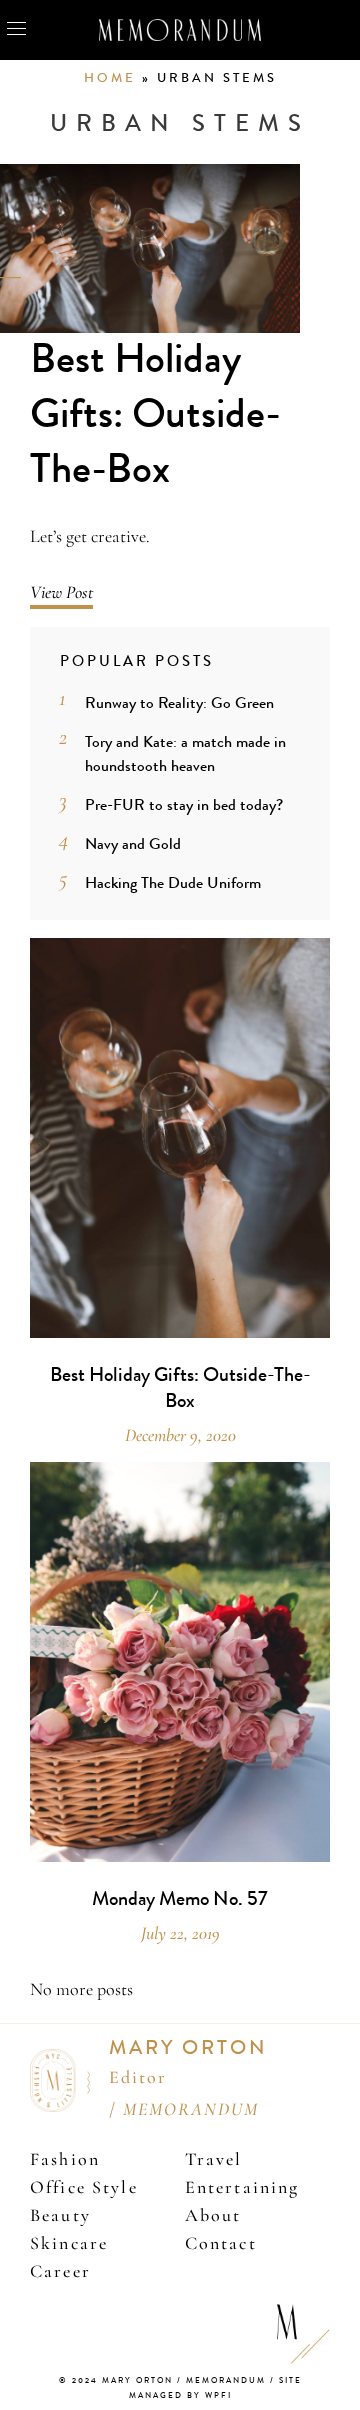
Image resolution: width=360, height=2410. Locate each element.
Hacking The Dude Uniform (173, 882)
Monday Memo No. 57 (180, 1899)
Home (110, 78)
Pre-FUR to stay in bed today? (184, 804)
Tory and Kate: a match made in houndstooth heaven (185, 753)
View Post (61, 592)
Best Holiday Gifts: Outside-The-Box (155, 414)
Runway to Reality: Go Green (179, 702)
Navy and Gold (133, 843)
